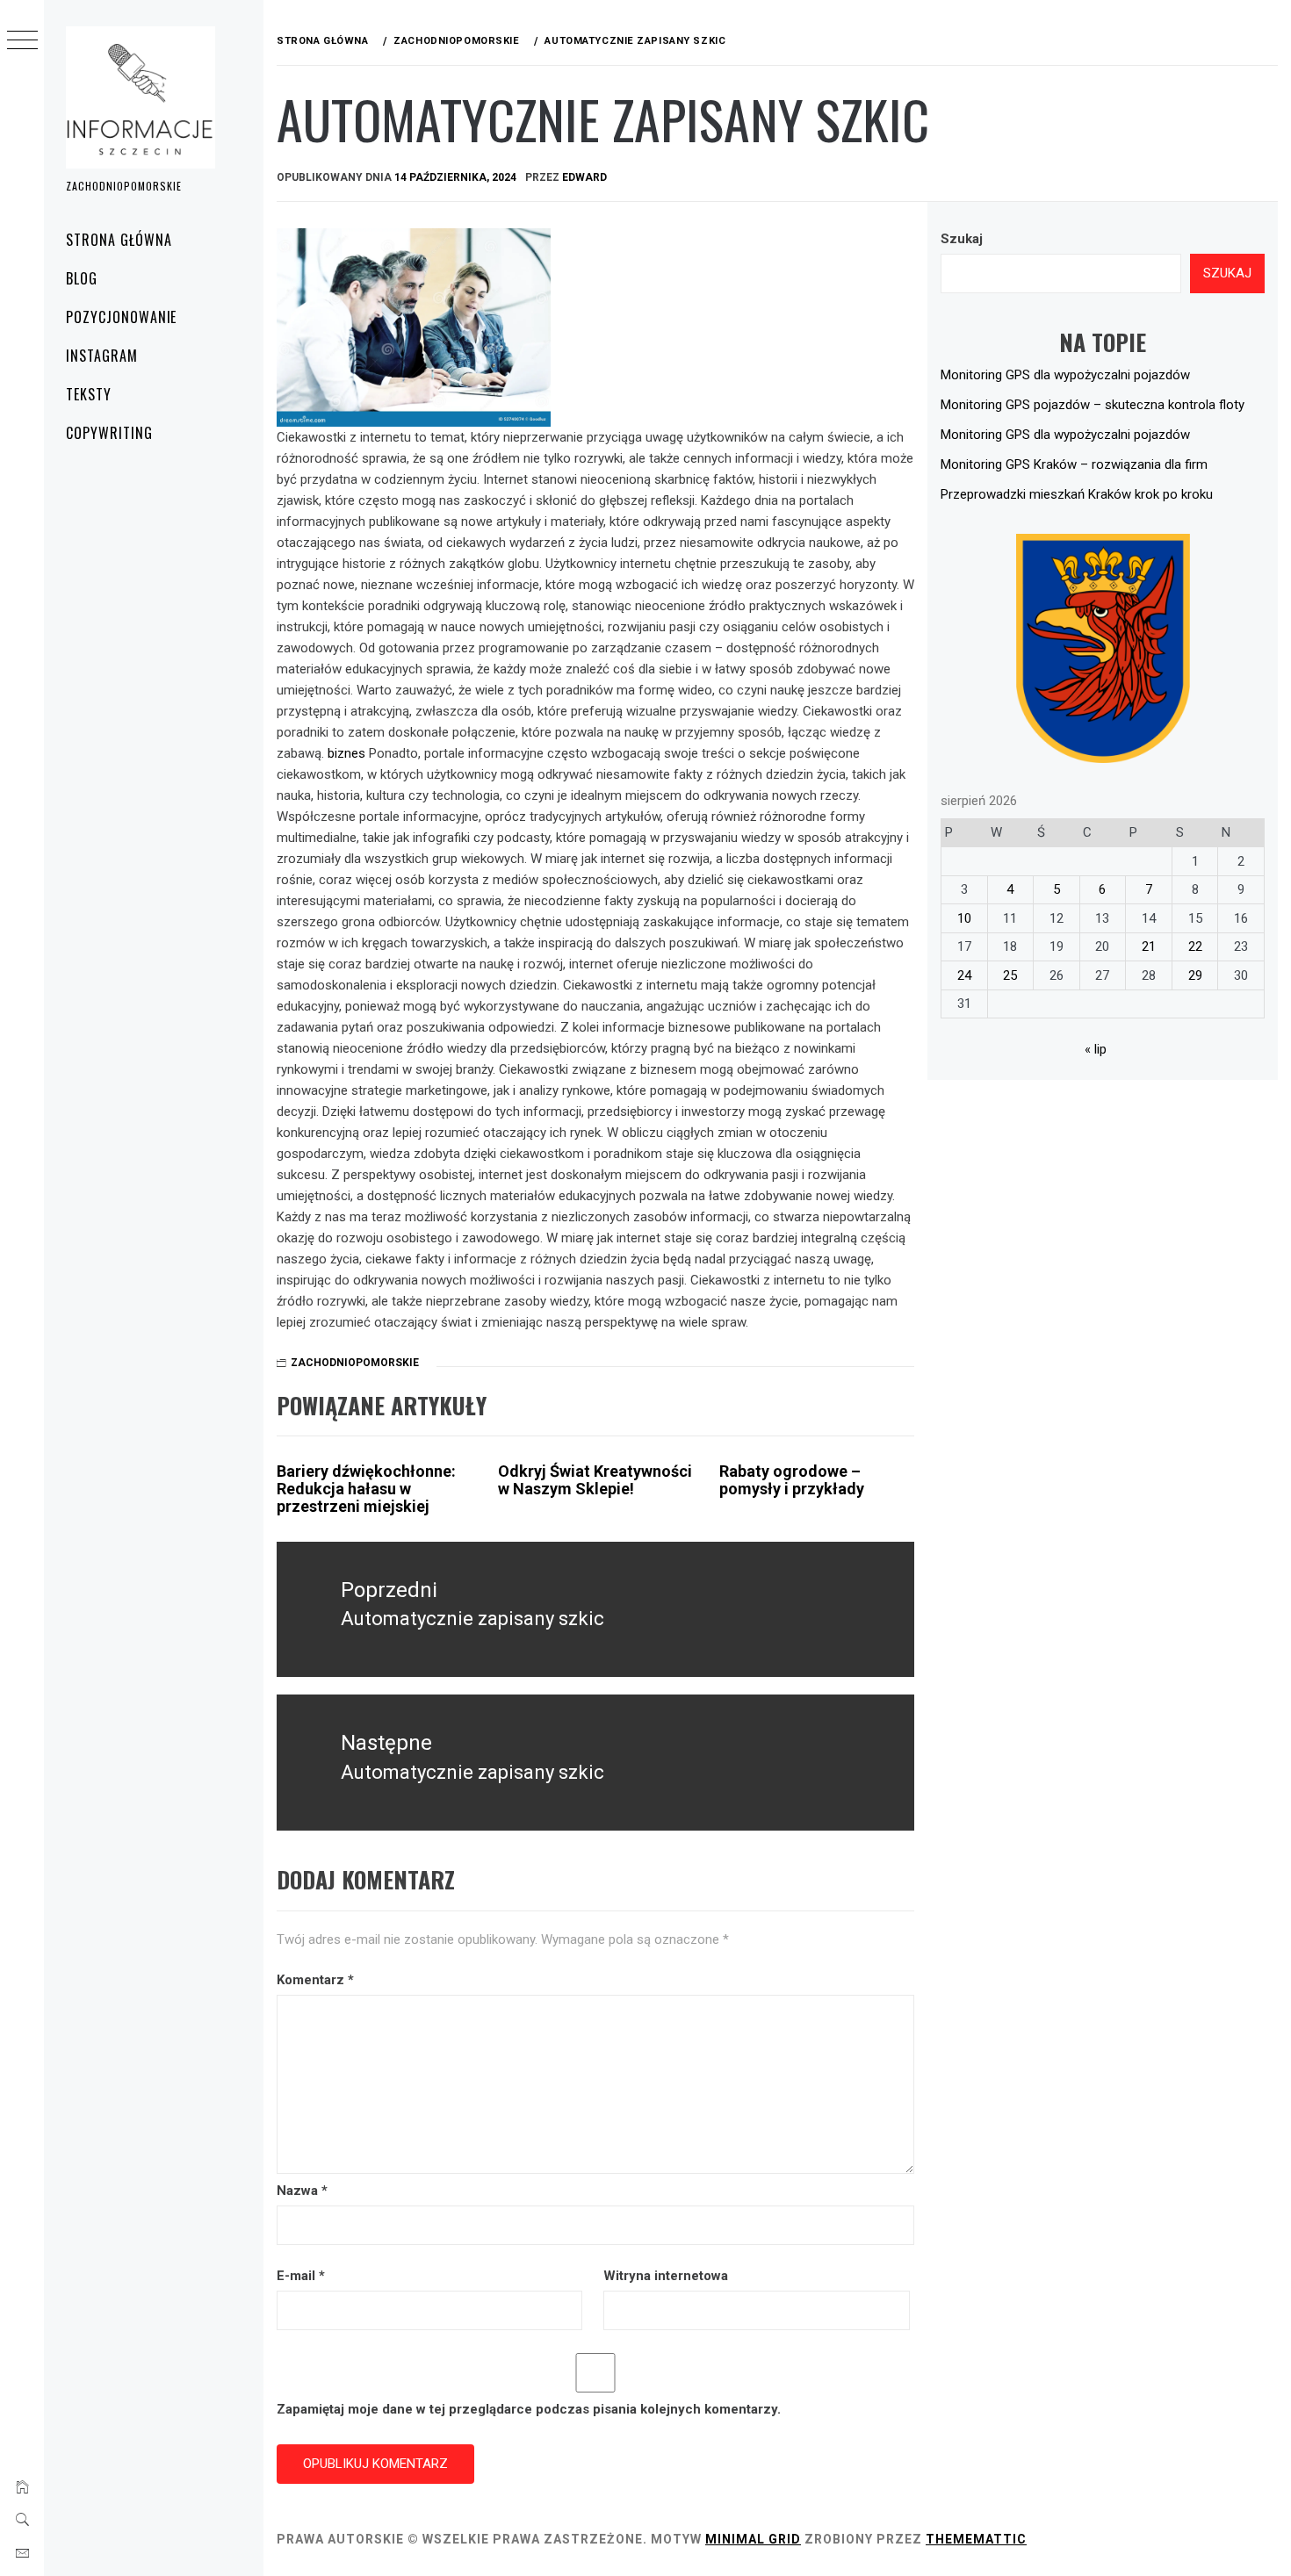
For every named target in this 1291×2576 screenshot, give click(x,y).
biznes (346, 753)
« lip (1096, 1049)
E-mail (301, 2276)
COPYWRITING (109, 433)
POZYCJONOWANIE (121, 317)
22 (1195, 946)
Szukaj (962, 239)
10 (964, 918)
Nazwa (302, 2191)
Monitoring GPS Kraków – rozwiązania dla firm (1074, 464)
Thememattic (976, 2539)
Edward (584, 177)
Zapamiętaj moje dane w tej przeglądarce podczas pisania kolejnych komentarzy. (529, 2409)
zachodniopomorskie (355, 1363)
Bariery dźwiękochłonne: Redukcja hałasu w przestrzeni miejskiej (366, 1489)
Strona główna (119, 240)
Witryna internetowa (666, 2276)
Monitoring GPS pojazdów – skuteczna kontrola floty (1093, 405)
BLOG (82, 278)
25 (1010, 975)
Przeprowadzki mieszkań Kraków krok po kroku (1077, 494)
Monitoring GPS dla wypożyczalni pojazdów (1065, 375)
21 (1149, 946)
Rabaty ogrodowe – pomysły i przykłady (792, 1480)
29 (1195, 975)
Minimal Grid (753, 2539)
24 (964, 975)
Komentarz (315, 1980)
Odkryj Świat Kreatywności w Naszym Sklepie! (595, 1480)
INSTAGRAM (102, 356)
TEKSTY (89, 394)
